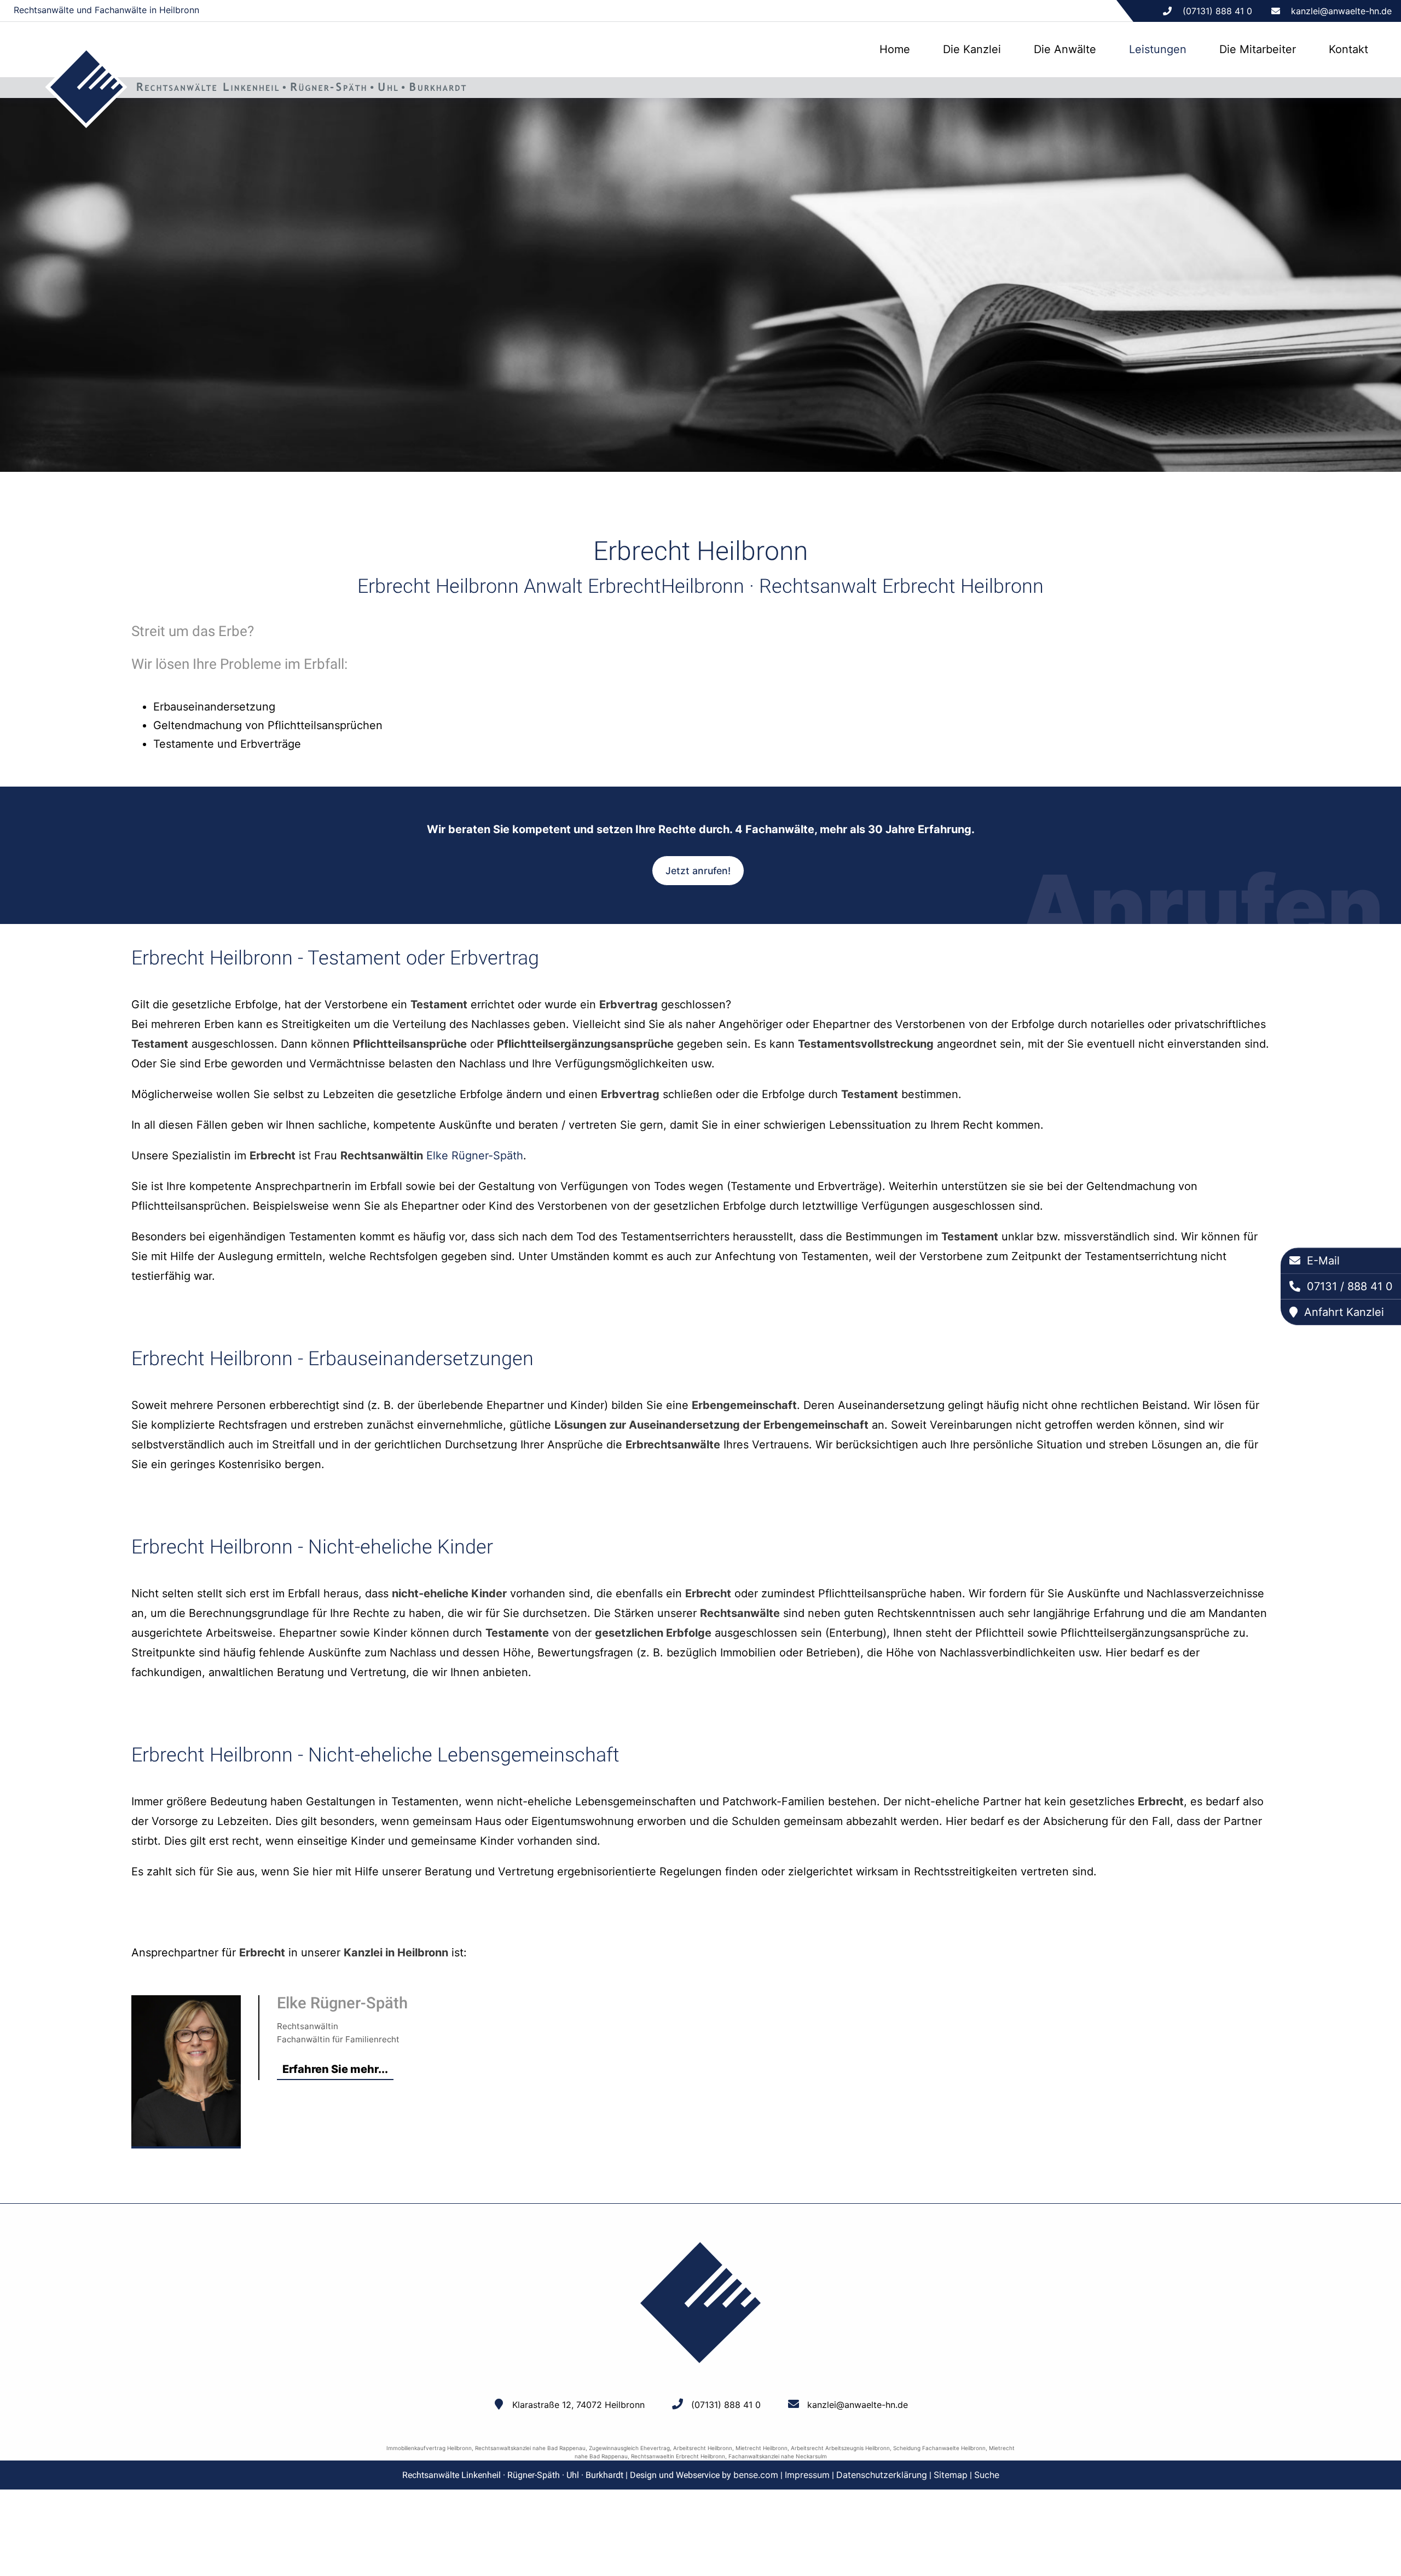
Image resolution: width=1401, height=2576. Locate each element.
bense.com (756, 2475)
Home (895, 49)
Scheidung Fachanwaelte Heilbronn (939, 2448)
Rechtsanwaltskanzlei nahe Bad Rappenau (530, 2448)
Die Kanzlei (972, 49)
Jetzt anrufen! (698, 871)
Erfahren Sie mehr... (335, 2069)
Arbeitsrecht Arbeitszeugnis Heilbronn (840, 2448)
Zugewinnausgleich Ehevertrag (629, 2448)
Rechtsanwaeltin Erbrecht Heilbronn (678, 2456)
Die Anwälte (1065, 49)
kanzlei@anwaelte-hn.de (1341, 11)
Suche (987, 2475)
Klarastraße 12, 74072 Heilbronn (578, 2405)
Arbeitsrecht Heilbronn (703, 2448)
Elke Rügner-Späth (475, 1156)
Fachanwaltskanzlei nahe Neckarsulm (778, 2456)
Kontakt (1348, 49)
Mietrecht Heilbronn (762, 2448)
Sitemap (951, 2475)
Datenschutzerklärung (882, 2475)
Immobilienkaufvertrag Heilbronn (429, 2448)
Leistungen (1158, 49)
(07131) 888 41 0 (726, 2405)
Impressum (807, 2475)
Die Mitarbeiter (1258, 49)
